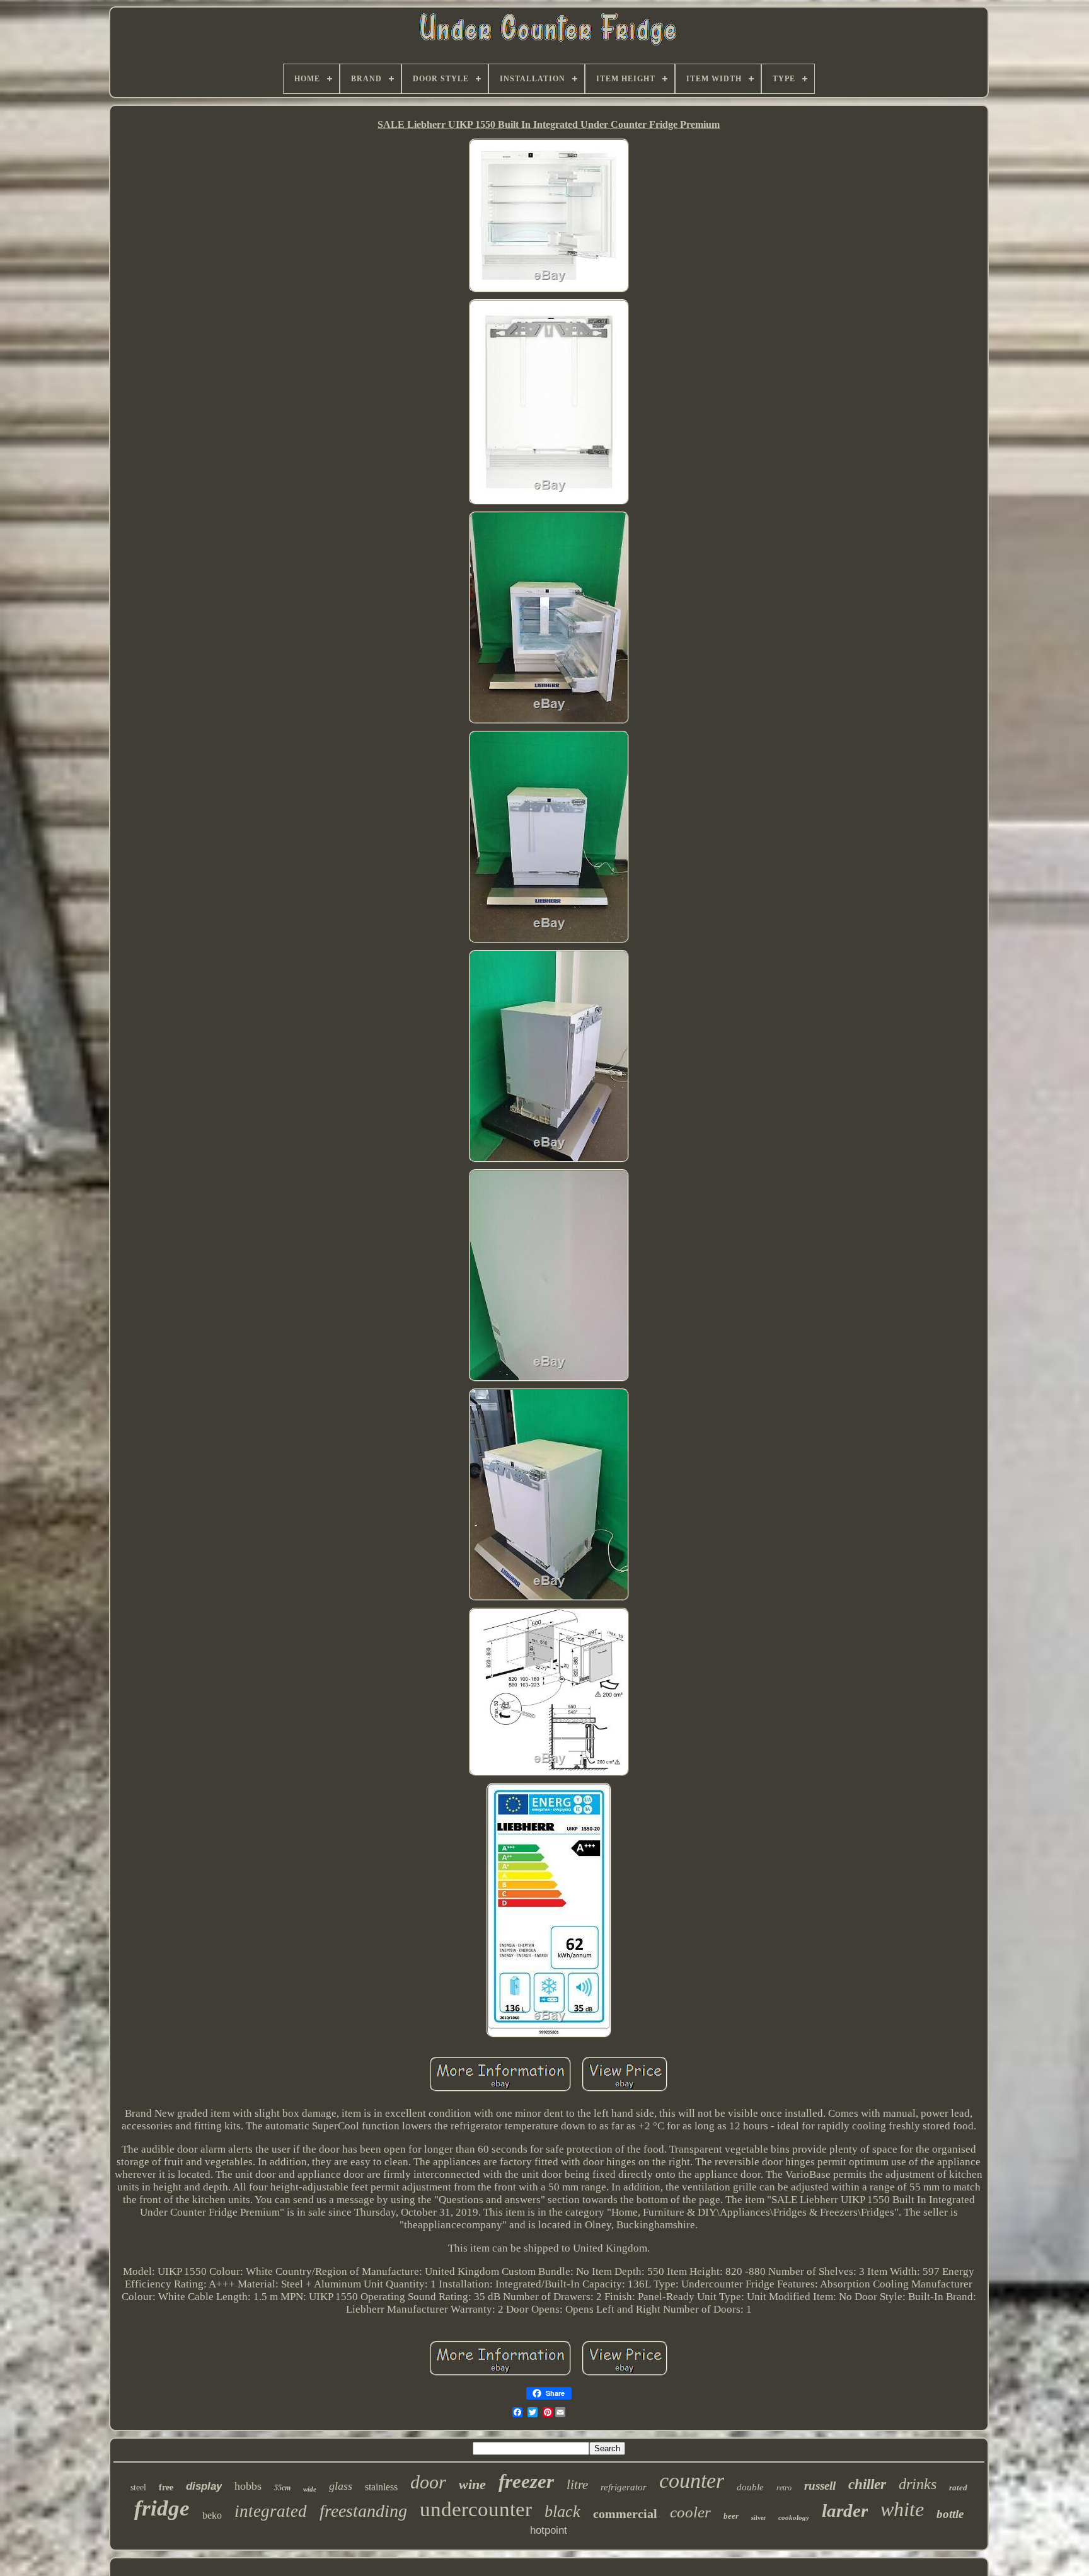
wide (310, 2489)
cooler (690, 2512)
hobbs (248, 2486)
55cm (282, 2488)
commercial (625, 2514)
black (562, 2511)
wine (472, 2484)
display (204, 2486)
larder (845, 2510)
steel (138, 2487)
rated (958, 2487)
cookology (794, 2517)
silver (758, 2518)
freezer (526, 2481)
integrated (271, 2511)
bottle (950, 2514)
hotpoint (549, 2530)
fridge (162, 2508)
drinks (918, 2484)
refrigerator (624, 2487)
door (428, 2482)
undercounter (476, 2509)
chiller (867, 2484)
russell (820, 2486)
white (902, 2509)
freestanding (363, 2511)
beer (731, 2516)
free (166, 2487)
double (750, 2487)
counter (692, 2481)
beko (212, 2515)
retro (784, 2488)
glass (341, 2486)
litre (577, 2485)
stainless (381, 2487)
